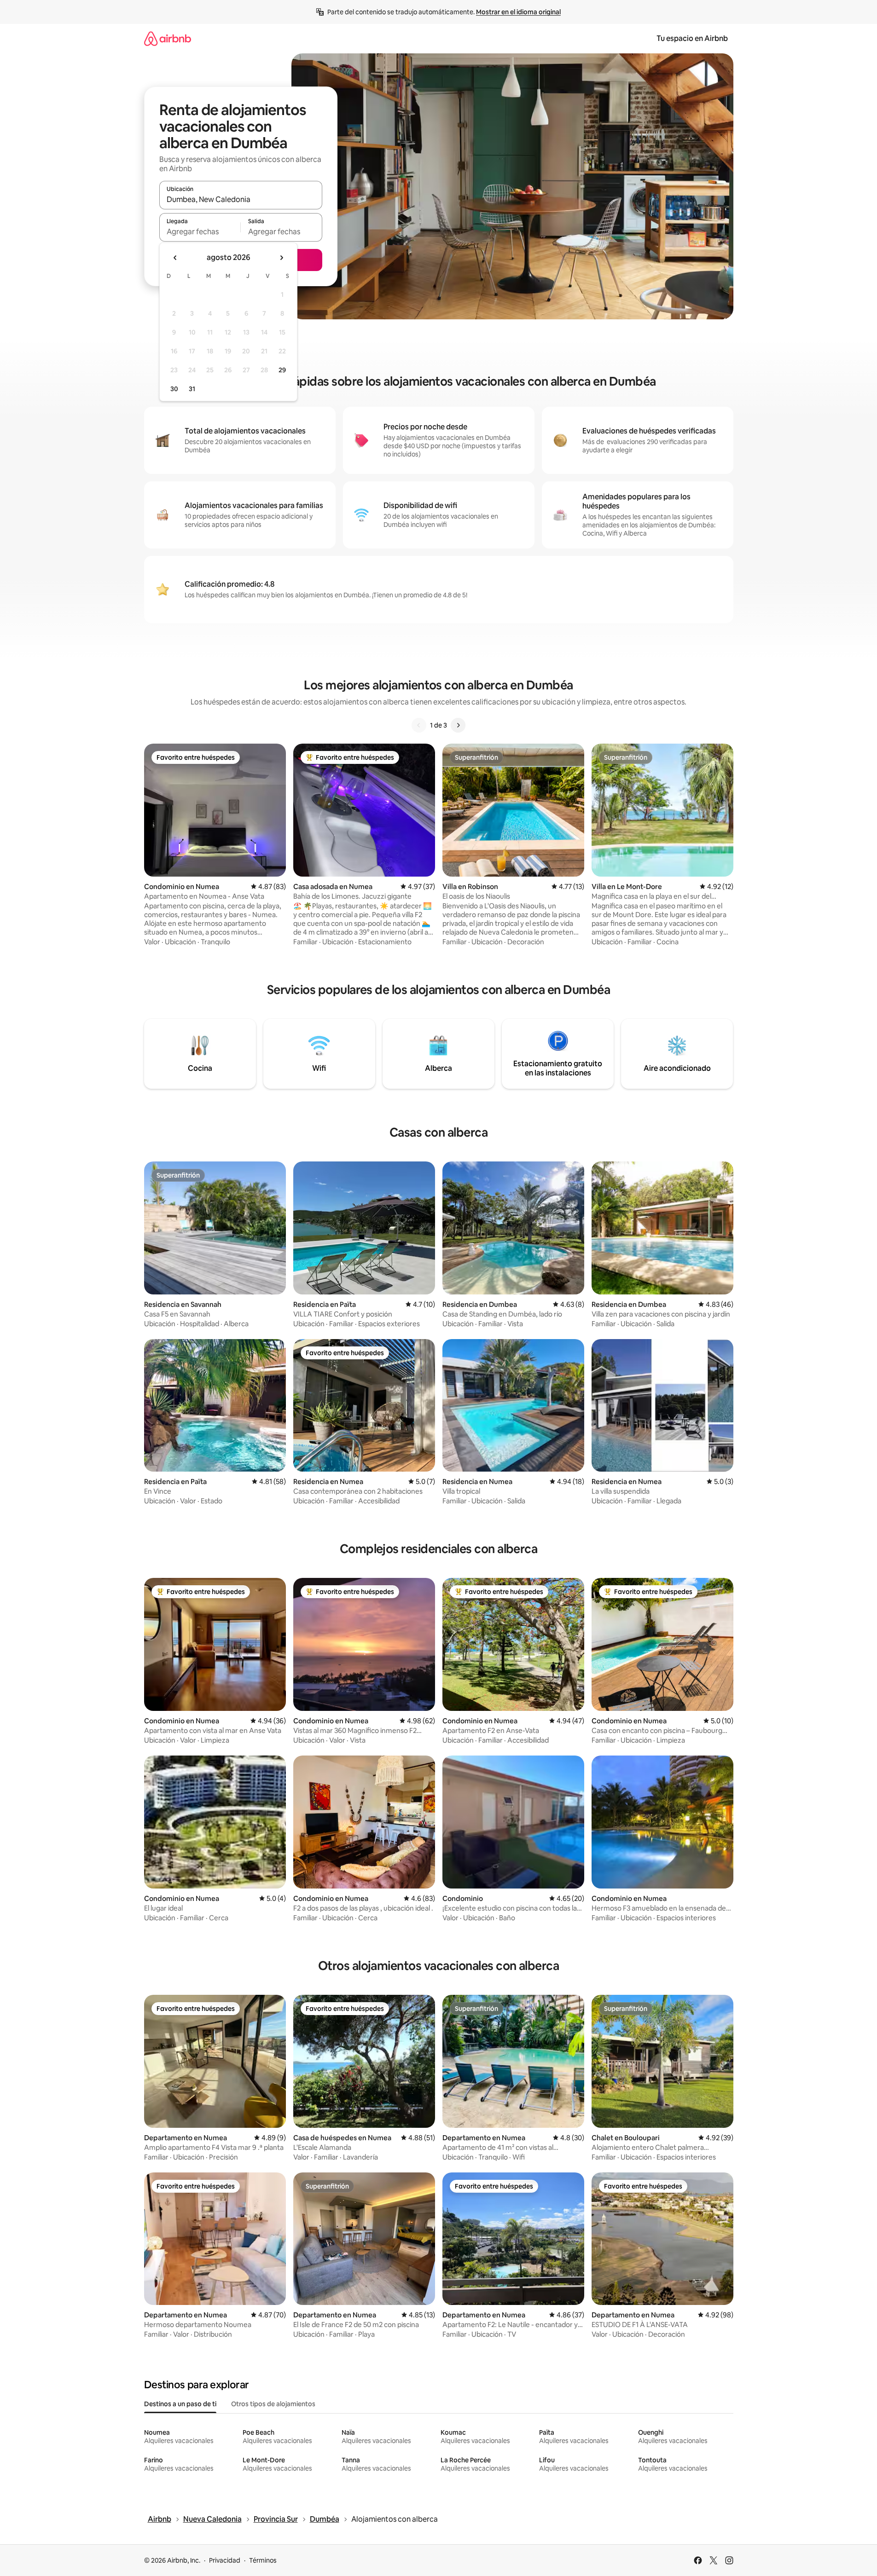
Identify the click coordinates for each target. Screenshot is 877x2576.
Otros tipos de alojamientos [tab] (273, 2404)
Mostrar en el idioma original (518, 12)
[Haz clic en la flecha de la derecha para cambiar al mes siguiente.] (281, 258)
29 (282, 370)
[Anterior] (419, 725)
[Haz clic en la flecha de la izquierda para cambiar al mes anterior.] (175, 258)
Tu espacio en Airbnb (692, 38)
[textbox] (200, 231)
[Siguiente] (458, 725)
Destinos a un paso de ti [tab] (180, 2404)
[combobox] (241, 199)
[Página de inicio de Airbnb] (168, 38)
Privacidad (225, 2560)
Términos (263, 2560)
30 (174, 389)
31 (192, 389)
